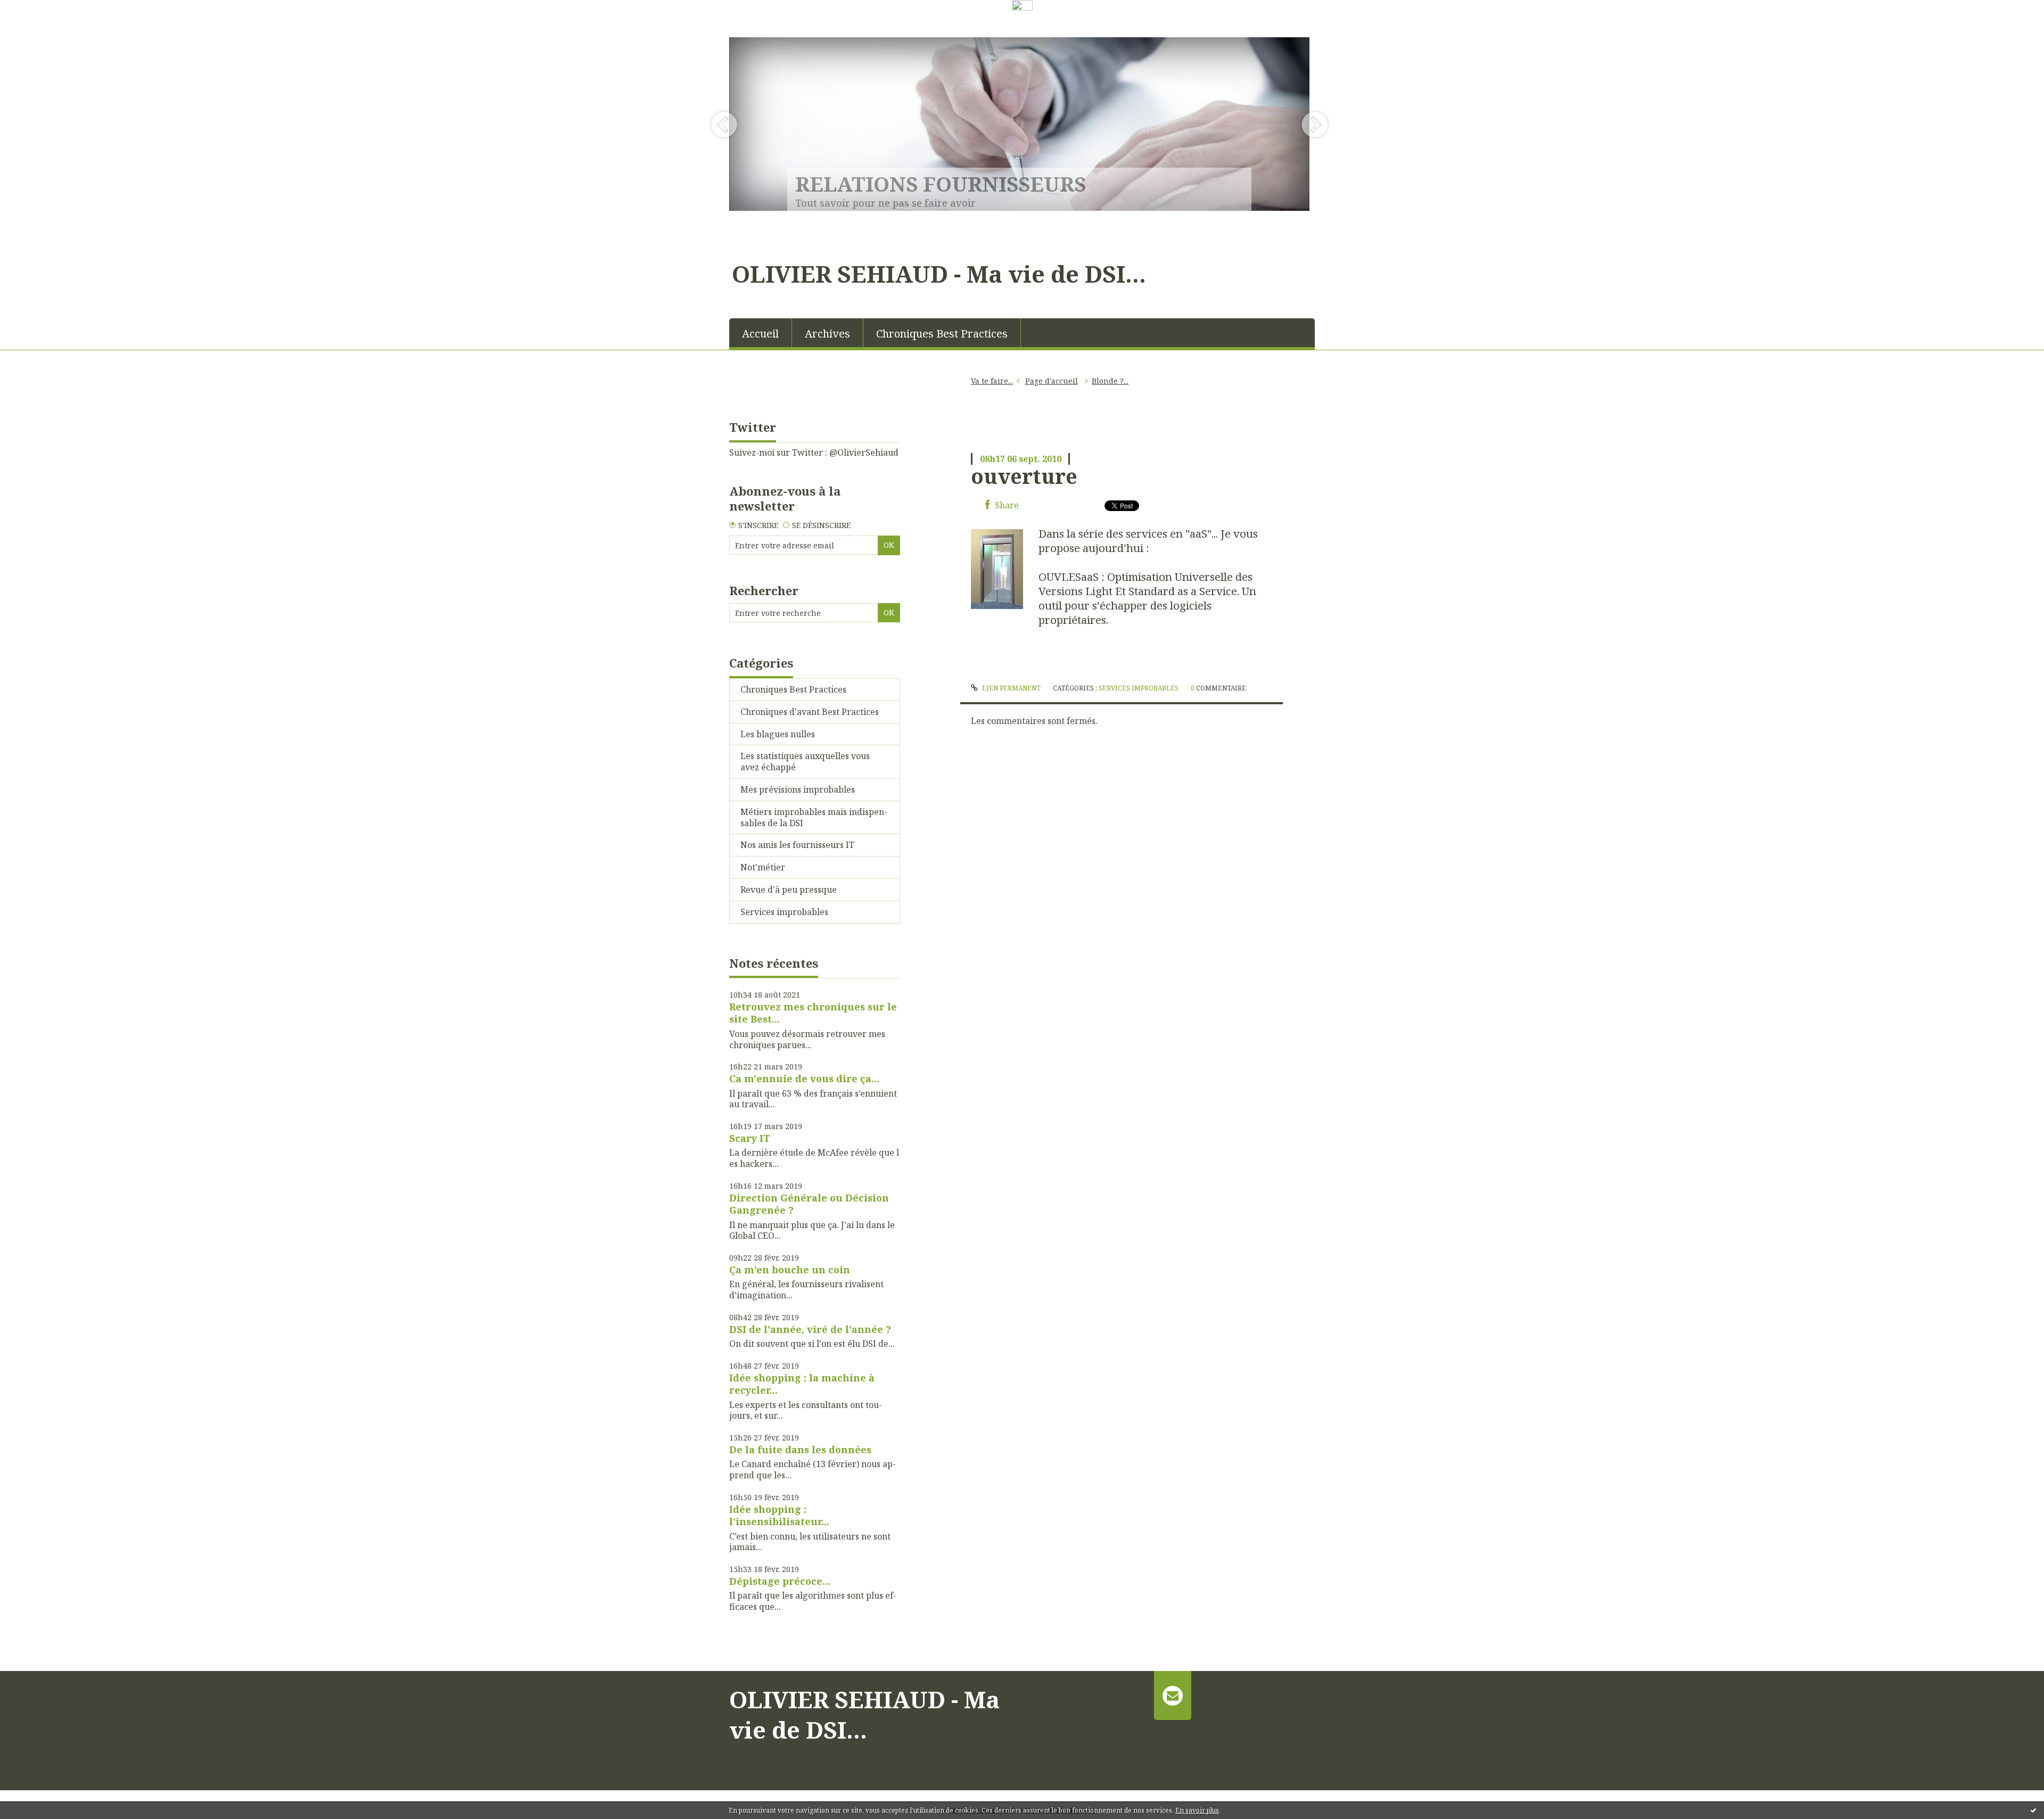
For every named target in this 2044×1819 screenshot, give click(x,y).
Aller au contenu (39, 23)
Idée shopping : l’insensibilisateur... (779, 1515)
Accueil (760, 334)
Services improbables (784, 912)
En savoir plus (1197, 1810)
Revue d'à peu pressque (789, 890)
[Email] (1172, 1695)
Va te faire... (992, 381)
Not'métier (763, 867)
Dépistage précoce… (780, 1581)
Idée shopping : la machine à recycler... (802, 1384)
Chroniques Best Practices (942, 334)
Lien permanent (1010, 688)
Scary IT (750, 1138)
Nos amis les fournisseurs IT (797, 845)
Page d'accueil (1052, 381)
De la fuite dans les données (800, 1450)
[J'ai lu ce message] (2033, 1810)
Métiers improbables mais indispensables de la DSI (814, 817)
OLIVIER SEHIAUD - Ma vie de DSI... (939, 274)
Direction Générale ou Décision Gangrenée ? (809, 1204)
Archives (827, 334)
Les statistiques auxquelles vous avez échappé (805, 762)
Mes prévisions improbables (798, 789)
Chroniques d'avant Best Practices (810, 712)
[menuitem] (761, 333)
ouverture (1024, 476)
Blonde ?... (1110, 381)
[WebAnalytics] (1022, 6)
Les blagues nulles (778, 734)
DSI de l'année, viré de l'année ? (810, 1329)
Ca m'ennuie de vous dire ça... (804, 1079)
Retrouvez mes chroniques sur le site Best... (813, 1013)
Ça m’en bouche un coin (790, 1270)
